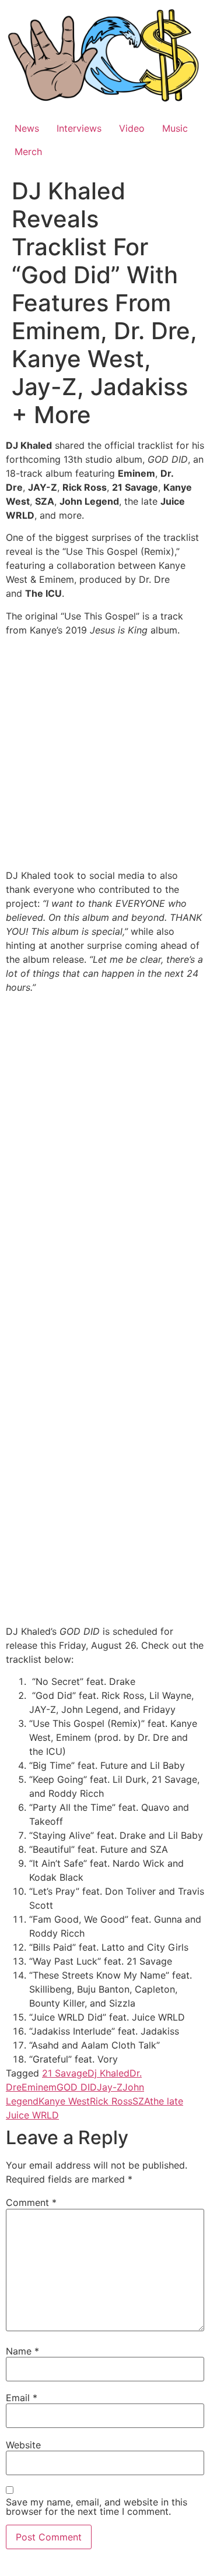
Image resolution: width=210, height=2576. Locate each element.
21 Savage (65, 2073)
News (27, 128)
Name (22, 2351)
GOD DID (77, 2087)
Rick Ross (111, 2101)
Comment (31, 2202)
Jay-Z (110, 2087)
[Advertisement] (105, 754)
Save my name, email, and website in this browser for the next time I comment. (97, 2507)
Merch (28, 152)
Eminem (39, 2087)
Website (23, 2445)
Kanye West (64, 2101)
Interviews (79, 128)
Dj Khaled (108, 2073)
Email (22, 2398)
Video (132, 128)
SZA (141, 2101)
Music (175, 128)
